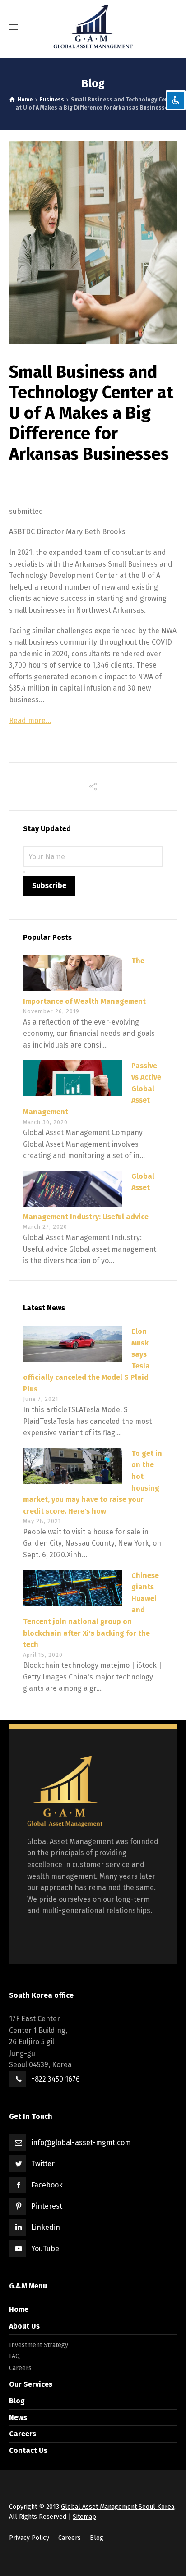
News (18, 2418)
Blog (17, 2401)
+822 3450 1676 (56, 2079)
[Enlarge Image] (93, 243)
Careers (20, 2368)
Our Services (31, 2384)
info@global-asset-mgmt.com (81, 2143)
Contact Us (28, 2450)
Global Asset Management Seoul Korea (118, 2507)
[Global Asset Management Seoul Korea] (93, 27)
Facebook (47, 2185)
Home (19, 2309)
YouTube (45, 2249)
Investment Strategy (39, 2345)
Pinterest (47, 2206)
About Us (24, 2326)
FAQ (14, 2356)
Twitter (43, 2164)
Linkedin (46, 2227)
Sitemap (84, 2517)
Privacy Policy (29, 2538)
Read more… (30, 721)
